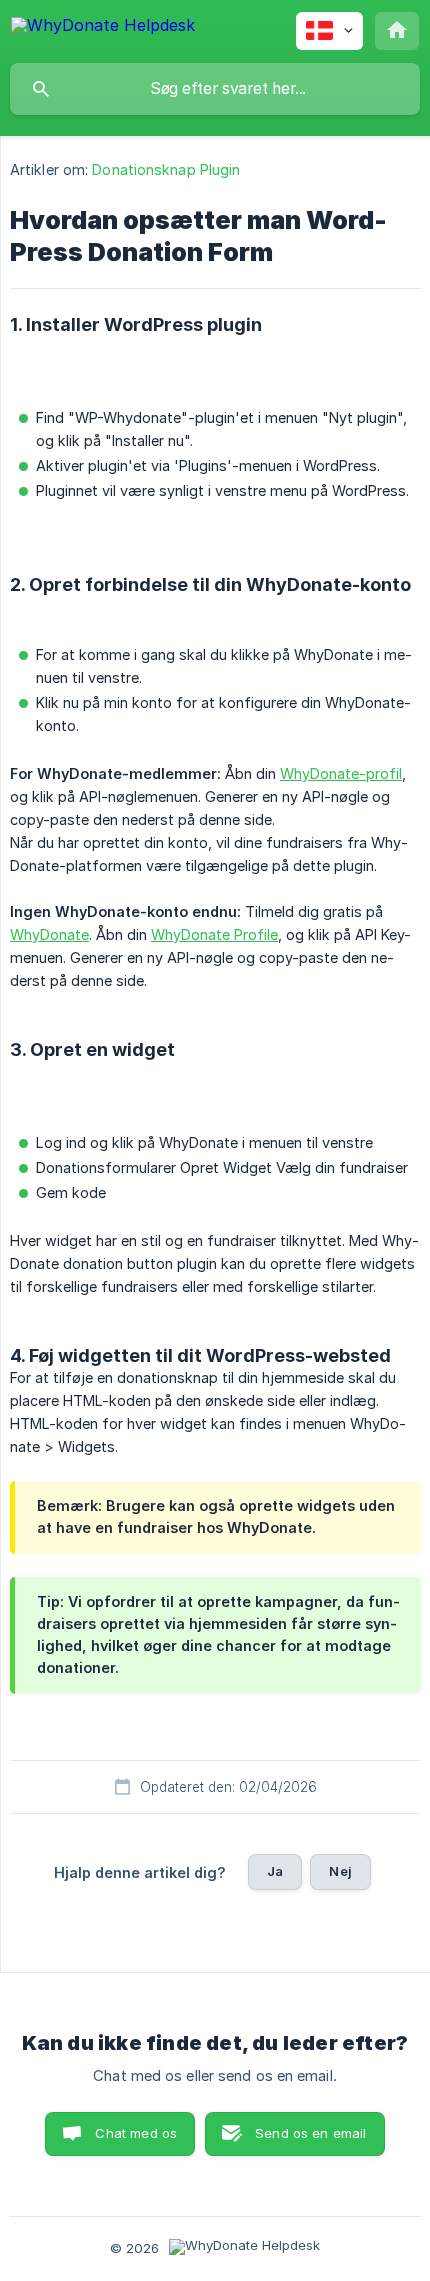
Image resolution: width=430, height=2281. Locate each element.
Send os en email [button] (310, 2133)
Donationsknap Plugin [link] (166, 169)
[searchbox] (215, 89)
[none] (103, 28)
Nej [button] (340, 1871)
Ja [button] (275, 1871)
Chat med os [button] (136, 2133)
